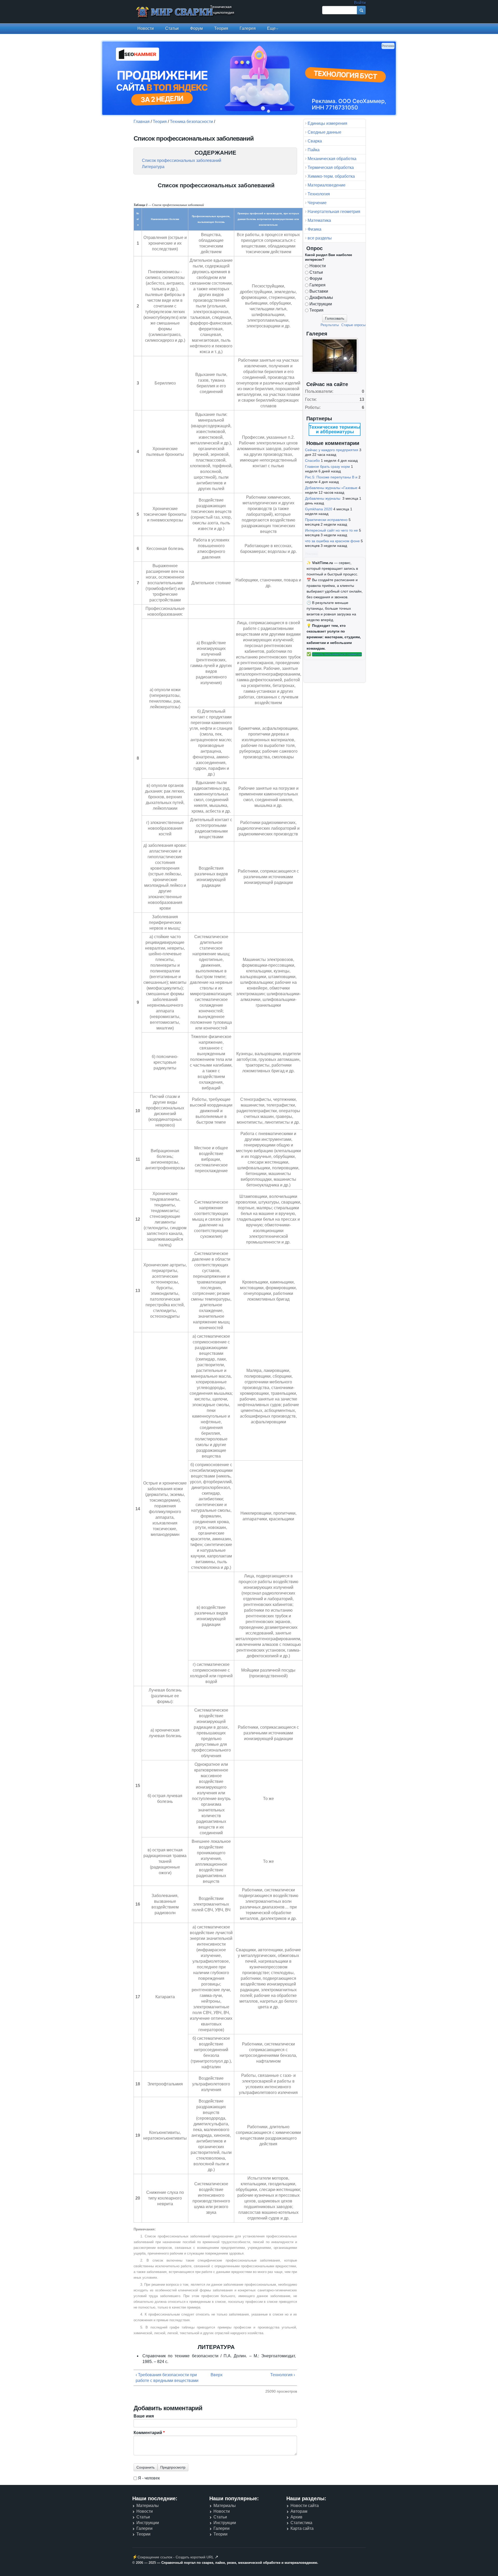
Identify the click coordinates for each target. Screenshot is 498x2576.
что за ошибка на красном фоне (332, 541)
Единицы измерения (327, 123)
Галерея (248, 28)
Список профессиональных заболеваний (182, 160)
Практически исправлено (326, 520)
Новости (146, 28)
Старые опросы (353, 325)
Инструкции (321, 304)
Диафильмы (321, 297)
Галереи (144, 2528)
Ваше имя (144, 2416)
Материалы (148, 2506)
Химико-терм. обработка (331, 176)
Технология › (283, 2375)
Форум (196, 28)
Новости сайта (305, 2506)
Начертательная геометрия (334, 212)
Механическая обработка (332, 159)
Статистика (301, 2523)
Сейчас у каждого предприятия (332, 450)
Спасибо (312, 461)
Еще (271, 28)
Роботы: (313, 407)
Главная (142, 122)
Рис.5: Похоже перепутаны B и (331, 477)
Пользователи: (319, 391)
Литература (153, 167)
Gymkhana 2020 (319, 509)
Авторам (299, 2511)
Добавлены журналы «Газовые (331, 488)
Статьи (172, 28)
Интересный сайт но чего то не (331, 530)
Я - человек (149, 2478)
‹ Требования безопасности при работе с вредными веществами (167, 2378)
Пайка (314, 150)
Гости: (311, 399)
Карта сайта (302, 2528)
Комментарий (149, 2433)
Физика (314, 229)
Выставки (319, 291)
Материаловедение (327, 185)
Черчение (317, 203)
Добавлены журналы (323, 498)
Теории (143, 2534)
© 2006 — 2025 (144, 2563)
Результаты (330, 325)
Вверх (214, 2375)
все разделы (320, 238)
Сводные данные (324, 132)
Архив (296, 2517)
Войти (360, 3)
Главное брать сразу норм (327, 466)
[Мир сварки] (175, 13)
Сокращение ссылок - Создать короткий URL (176, 2557)
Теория (221, 28)
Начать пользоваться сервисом (337, 654)
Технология (319, 194)
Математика (319, 220)
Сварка (315, 141)
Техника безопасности (191, 122)
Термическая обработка (331, 167)
